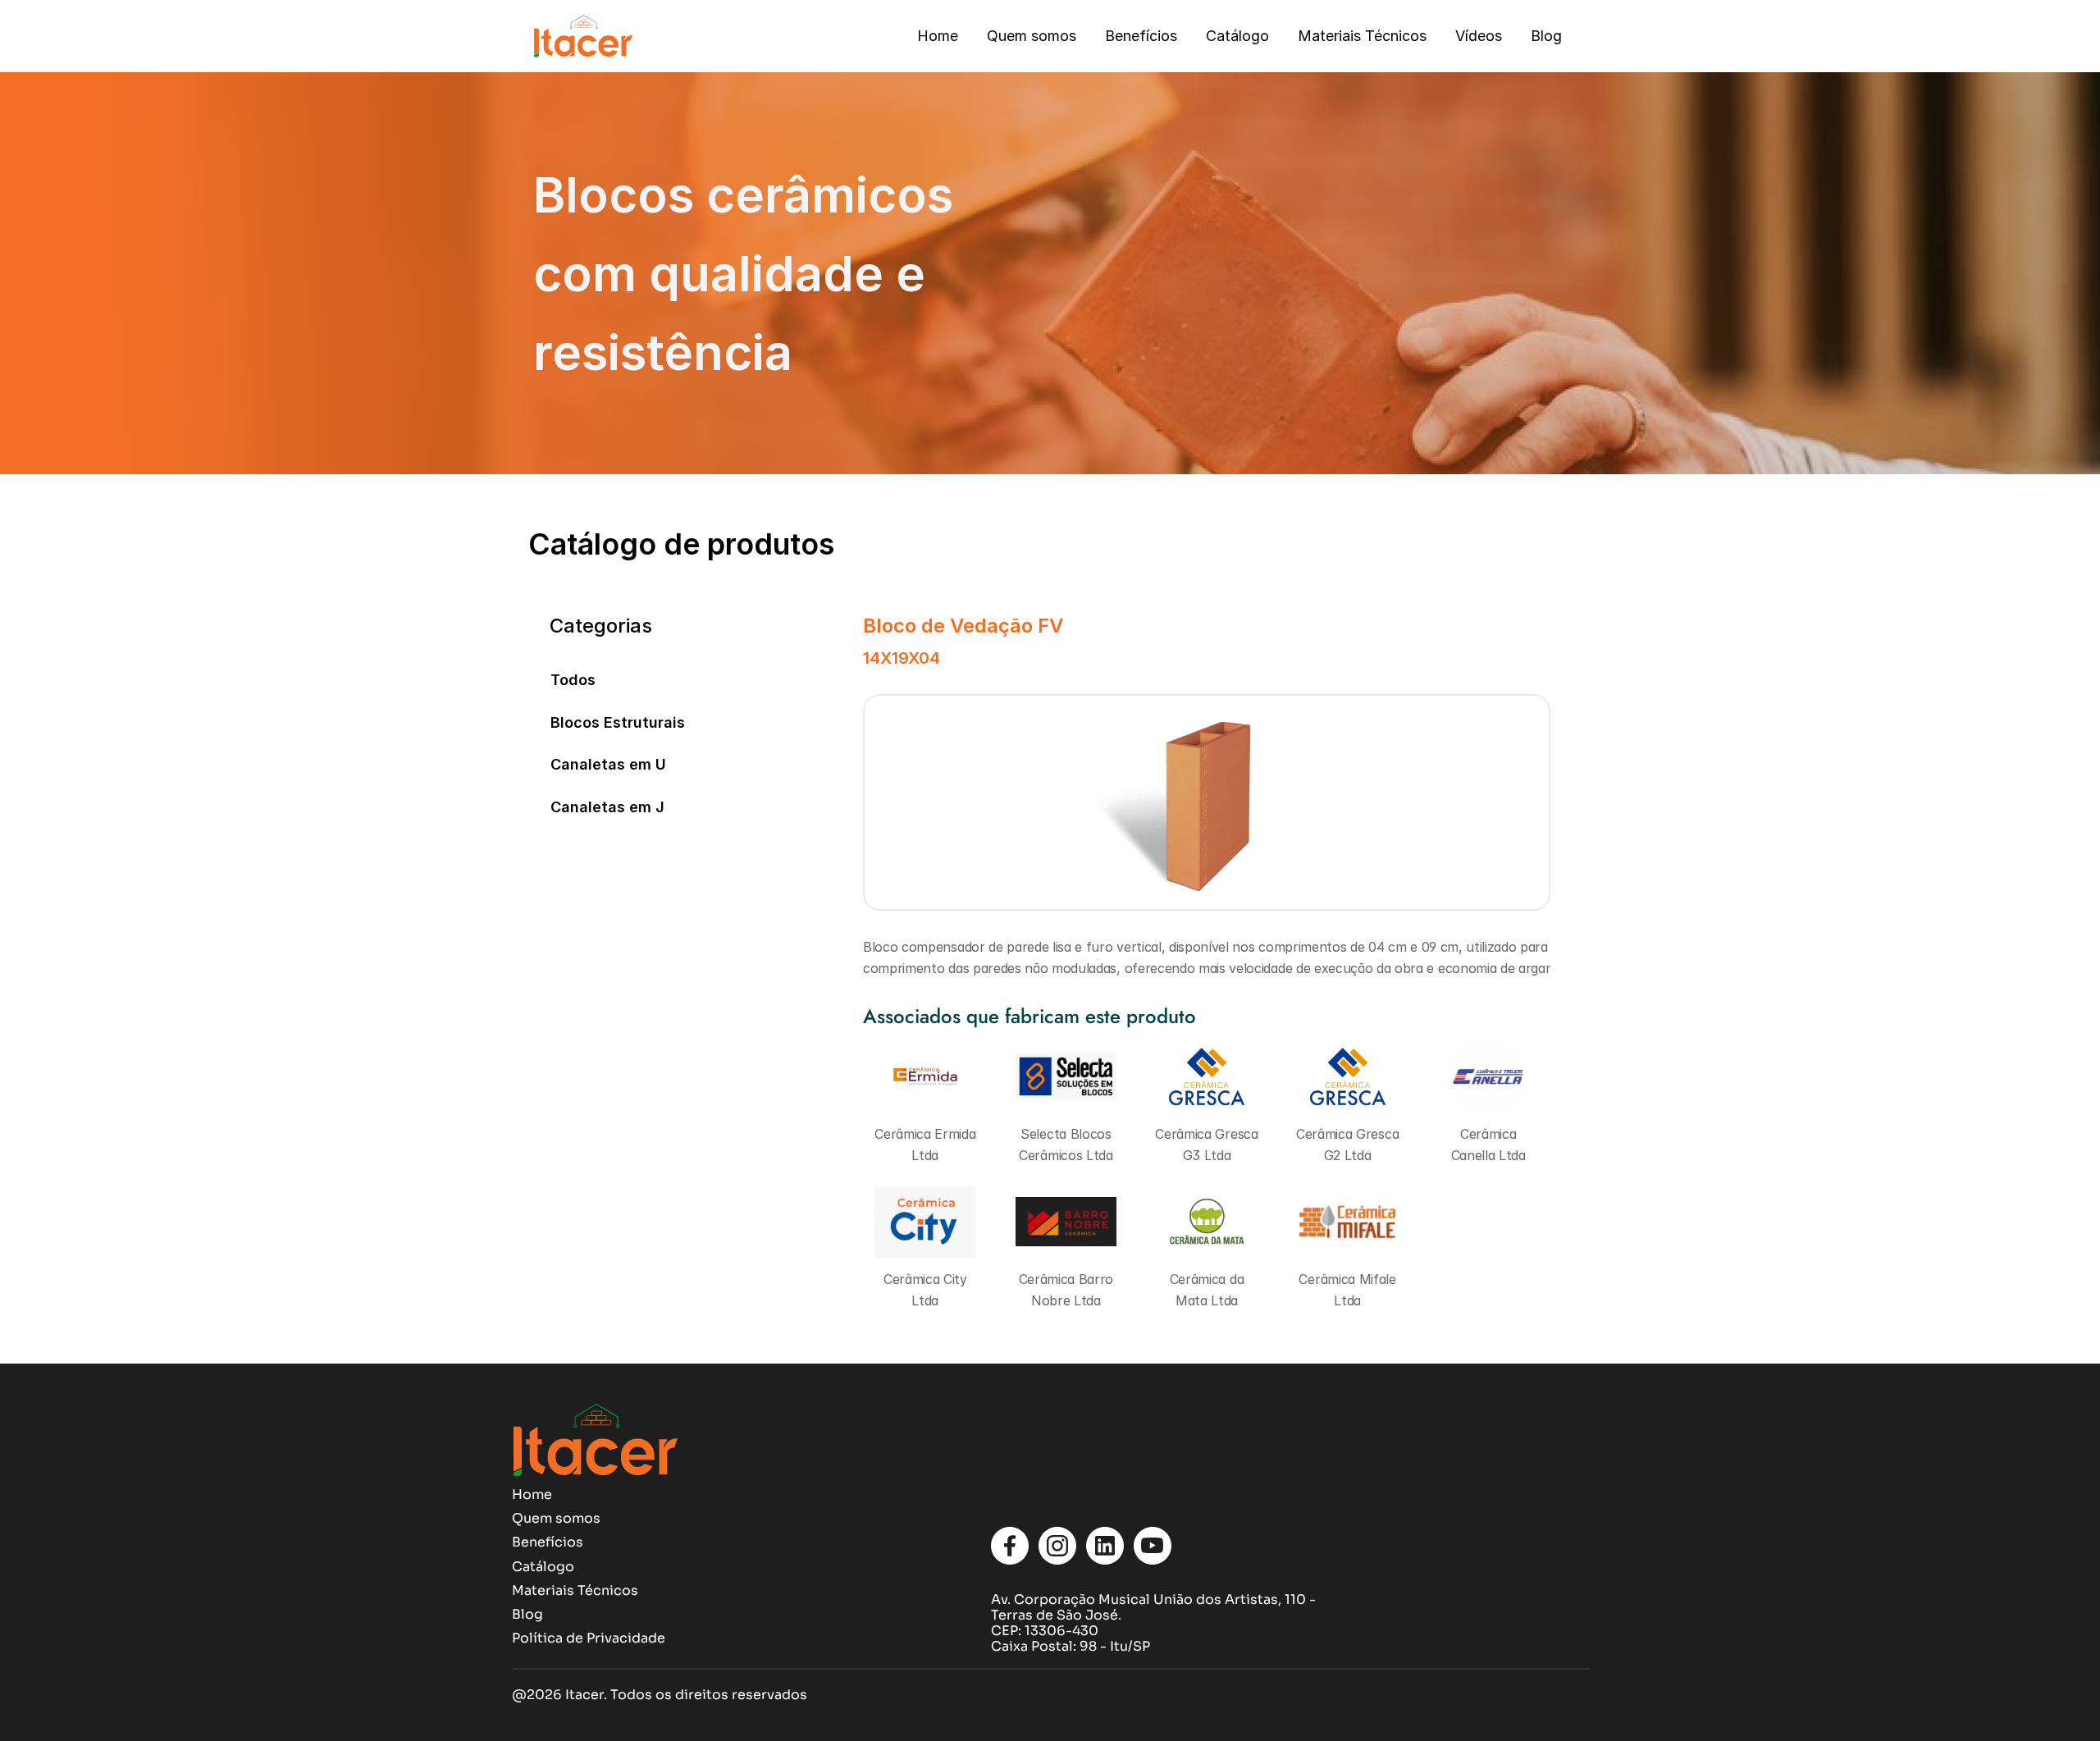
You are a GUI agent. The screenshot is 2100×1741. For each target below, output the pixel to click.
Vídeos (1479, 36)
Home (938, 36)
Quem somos (1032, 36)
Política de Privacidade (589, 1638)
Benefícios (1141, 36)
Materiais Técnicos (1362, 36)
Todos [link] (573, 680)
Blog (1546, 36)
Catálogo (1237, 36)
